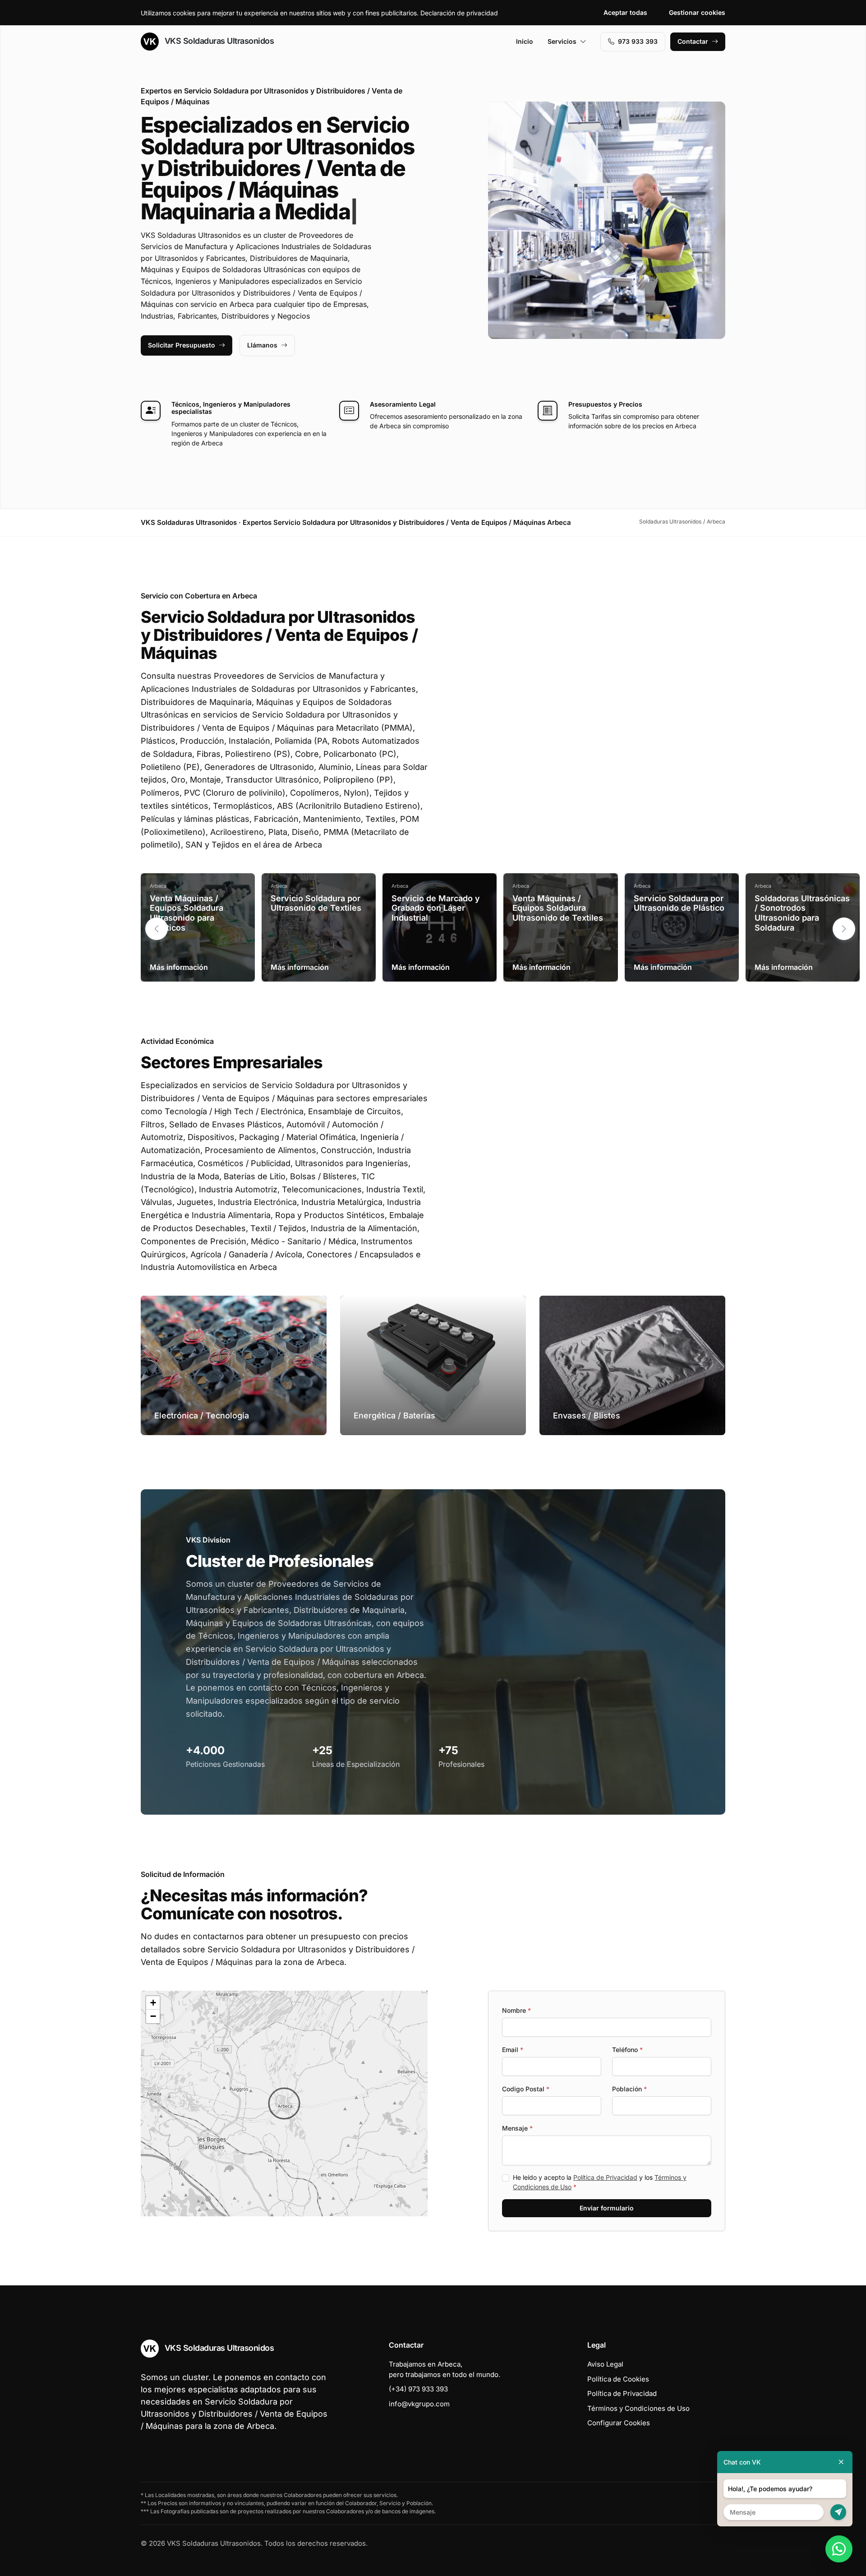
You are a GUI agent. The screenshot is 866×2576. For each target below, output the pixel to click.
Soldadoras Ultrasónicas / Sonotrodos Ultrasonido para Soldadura (802, 913)
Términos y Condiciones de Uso (638, 2408)
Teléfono (627, 2050)
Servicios (562, 41)
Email (513, 2050)
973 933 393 (638, 41)
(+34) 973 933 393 (418, 2389)
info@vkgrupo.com (419, 2404)
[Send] (838, 2512)
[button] (844, 929)
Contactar (693, 41)
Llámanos (262, 345)
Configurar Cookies (619, 2423)
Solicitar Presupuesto (182, 345)
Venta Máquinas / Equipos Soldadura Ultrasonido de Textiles (558, 908)
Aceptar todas (625, 12)
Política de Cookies (618, 2379)
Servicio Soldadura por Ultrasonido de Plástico (679, 903)
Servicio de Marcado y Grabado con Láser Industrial (436, 908)
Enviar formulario (607, 2208)
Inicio (525, 41)
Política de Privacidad (605, 2177)
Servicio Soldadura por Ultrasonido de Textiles (316, 903)
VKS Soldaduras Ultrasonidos (218, 41)
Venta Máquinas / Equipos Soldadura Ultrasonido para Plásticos (187, 913)
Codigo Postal (526, 2089)
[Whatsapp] (839, 2549)
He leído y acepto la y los (600, 2182)
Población (629, 2089)
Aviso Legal (605, 2364)
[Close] (841, 2462)
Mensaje (517, 2128)
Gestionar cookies (697, 12)
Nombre (516, 2010)
